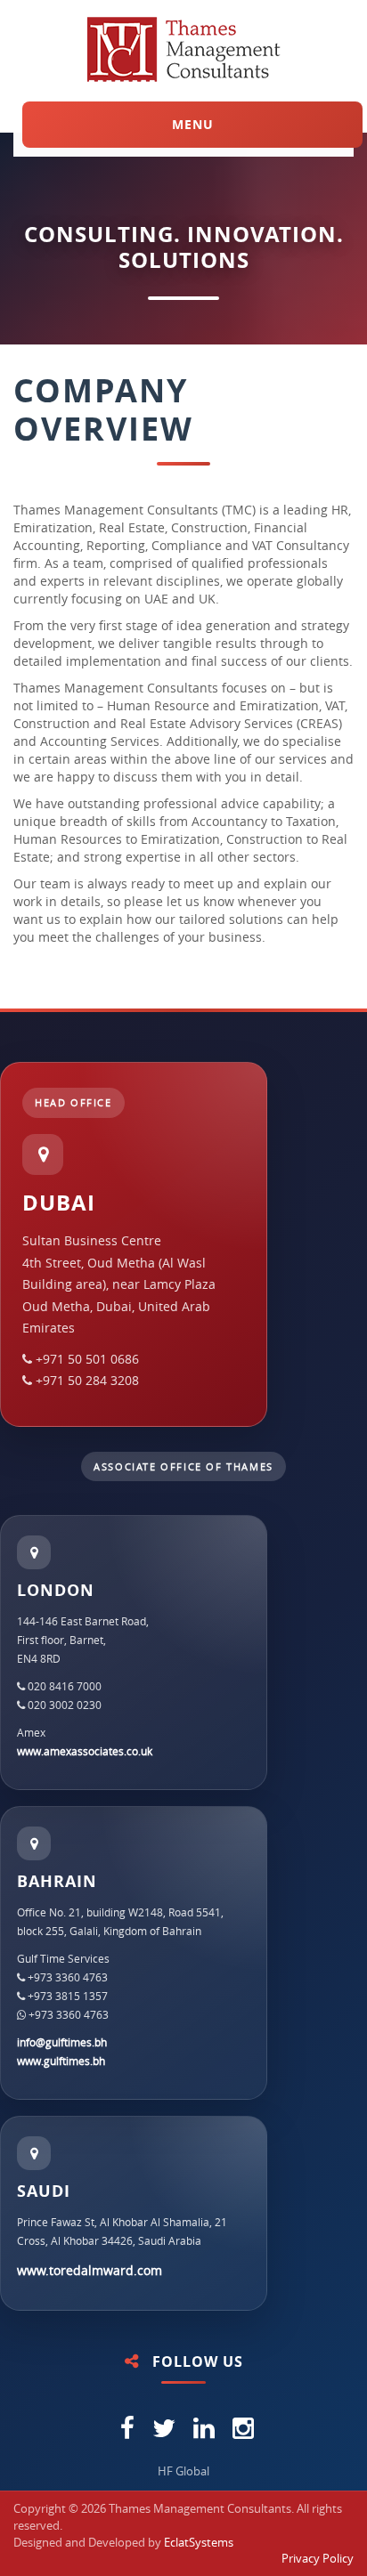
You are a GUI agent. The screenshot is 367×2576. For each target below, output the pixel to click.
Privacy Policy (318, 2558)
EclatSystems (199, 2542)
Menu (193, 124)
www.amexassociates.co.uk (85, 1751)
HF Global (183, 2471)
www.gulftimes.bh (61, 2061)
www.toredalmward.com (90, 2270)
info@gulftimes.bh (62, 2042)
